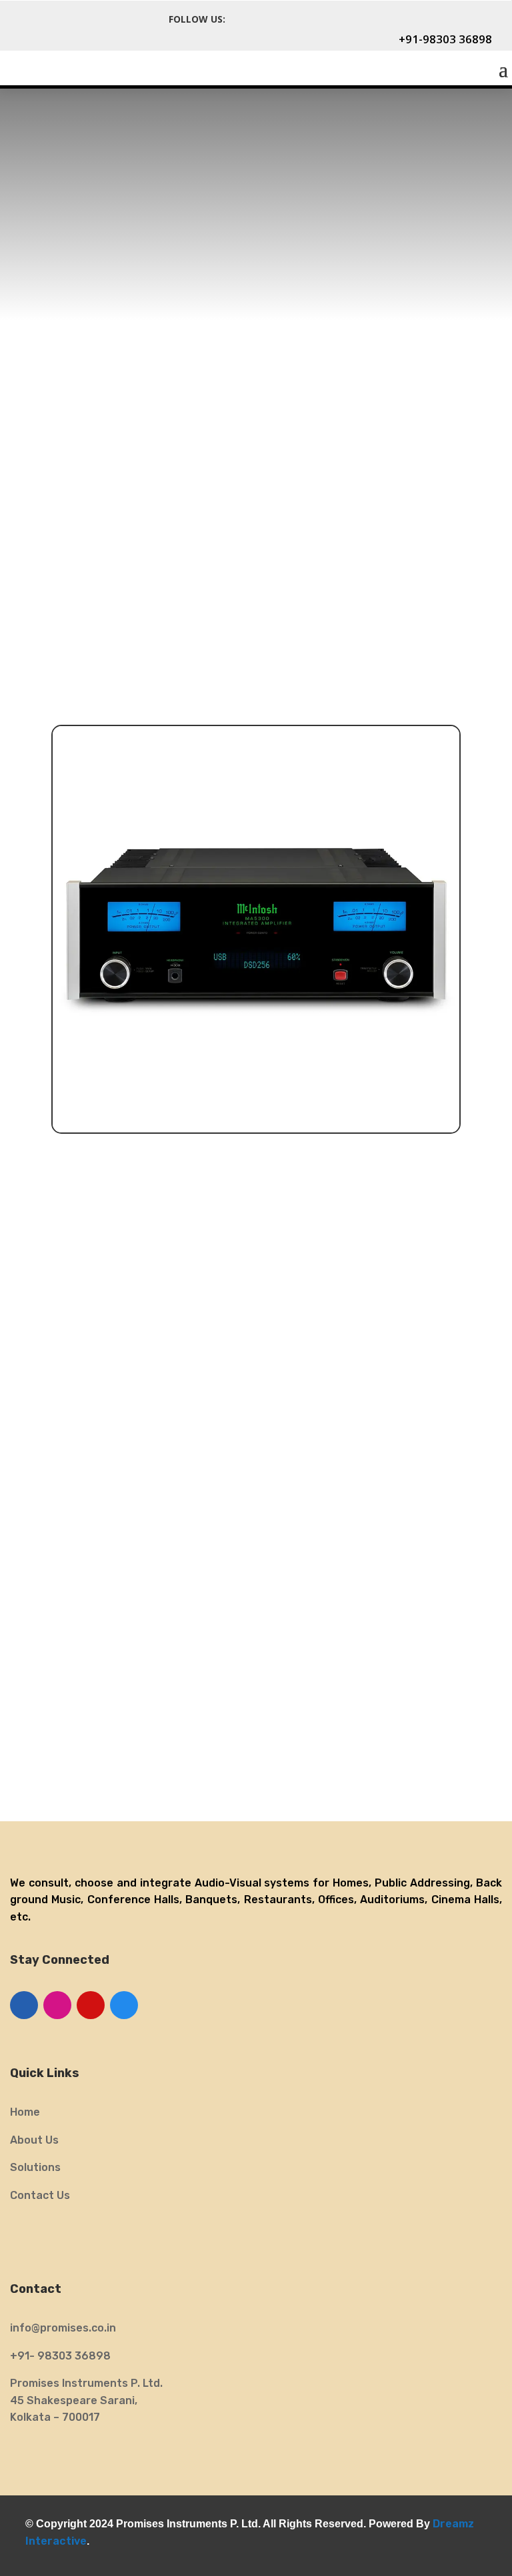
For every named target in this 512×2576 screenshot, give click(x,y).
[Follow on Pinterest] (332, 19)
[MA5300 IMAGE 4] (256, 1129)
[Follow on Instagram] (303, 19)
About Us (34, 2140)
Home (25, 2112)
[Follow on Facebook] (244, 19)
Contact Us (40, 2195)
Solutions (35, 2167)
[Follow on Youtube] (91, 2005)
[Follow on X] (273, 19)
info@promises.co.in (63, 2328)
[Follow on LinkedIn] (24, 2005)
